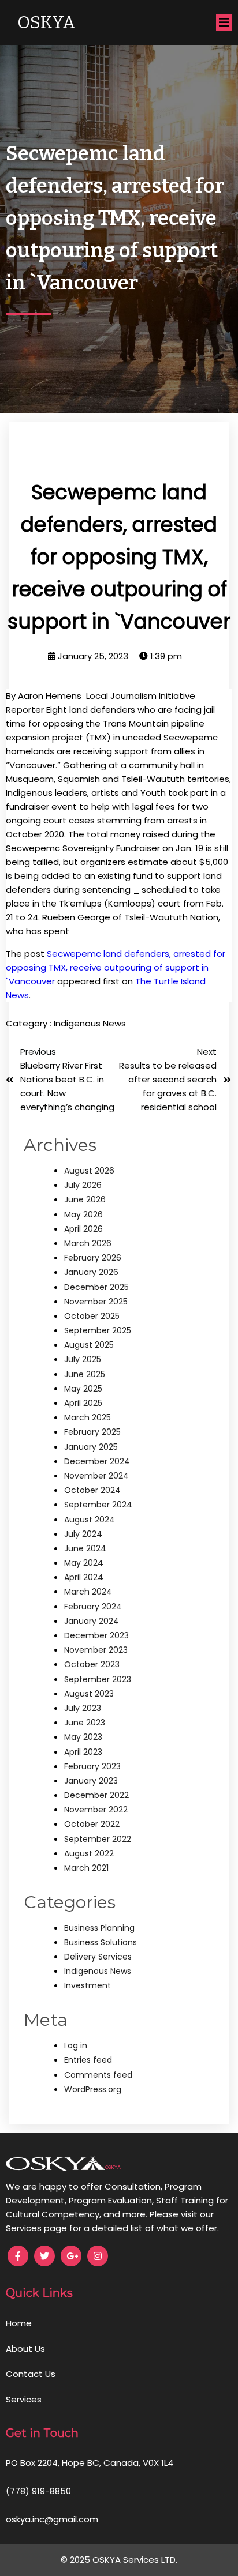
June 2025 (85, 1374)
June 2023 (85, 1723)
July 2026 (83, 1185)
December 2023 (96, 1635)
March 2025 (88, 1417)
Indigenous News (90, 1023)
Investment (88, 1985)
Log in (76, 2045)
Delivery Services (98, 1957)
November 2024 (96, 1476)
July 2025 (83, 1359)
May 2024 (84, 1563)
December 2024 (97, 1461)
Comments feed (98, 2075)
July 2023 (83, 1708)
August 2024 (90, 1520)
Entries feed (88, 2060)
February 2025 (92, 1432)
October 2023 (92, 1664)
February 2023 (92, 1766)
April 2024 (84, 1577)
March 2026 (88, 1243)
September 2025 (98, 1330)
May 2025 (83, 1389)
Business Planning (99, 1928)
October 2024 (92, 1490)
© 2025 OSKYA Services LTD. (119, 2560)
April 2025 (83, 1403)
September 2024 (98, 1505)
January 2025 (91, 1447)
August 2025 (89, 1345)
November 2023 (96, 1650)
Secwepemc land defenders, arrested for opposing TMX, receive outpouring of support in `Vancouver (116, 967)
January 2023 (91, 1781)
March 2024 (88, 1592)
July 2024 (83, 1534)
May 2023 (83, 1737)
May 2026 (83, 1214)
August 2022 (89, 1853)
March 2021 (86, 1868)
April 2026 (83, 1229)
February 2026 (93, 1258)
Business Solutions (101, 1942)
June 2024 (85, 1548)
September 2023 (98, 1679)
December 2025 (96, 1287)
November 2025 (96, 1302)
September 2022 (98, 1839)
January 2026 (91, 1272)
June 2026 (85, 1199)
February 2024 (93, 1607)
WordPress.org (93, 2089)
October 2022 (92, 1824)
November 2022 (96, 1810)
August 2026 (89, 1171)
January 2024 (92, 1621)
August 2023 (89, 1694)
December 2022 (96, 1795)
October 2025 (92, 1316)
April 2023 (83, 1752)
